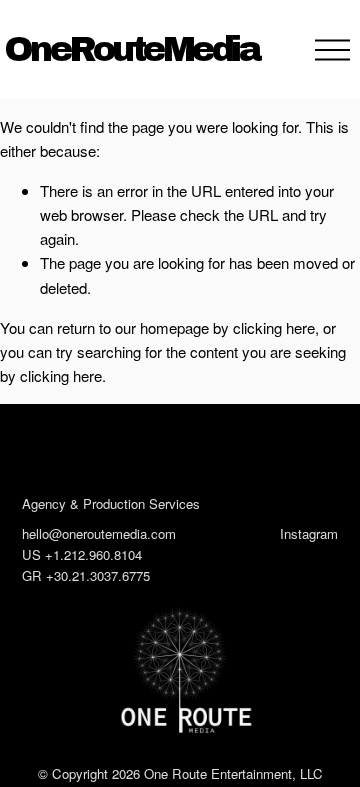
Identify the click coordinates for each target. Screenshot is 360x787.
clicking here (274, 327)
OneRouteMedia (132, 49)
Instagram (309, 533)
